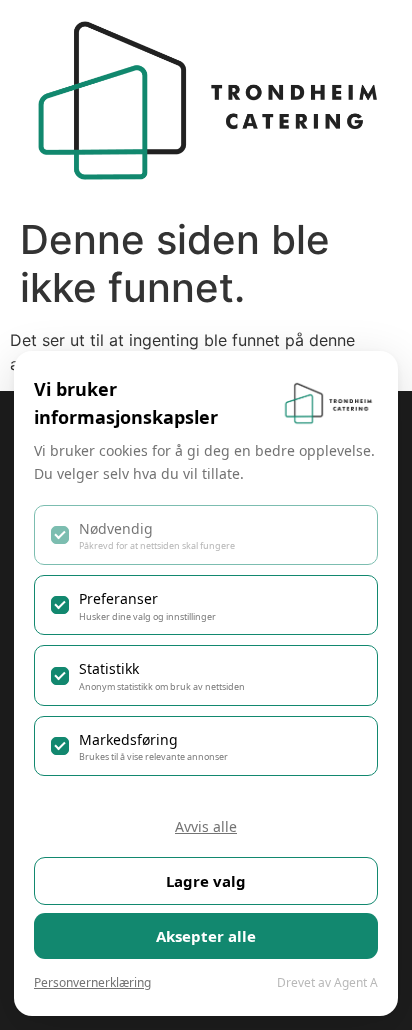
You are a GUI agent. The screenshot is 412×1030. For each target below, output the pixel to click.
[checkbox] (206, 535)
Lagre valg (206, 881)
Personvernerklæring (92, 982)
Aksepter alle (206, 936)
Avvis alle (206, 826)
